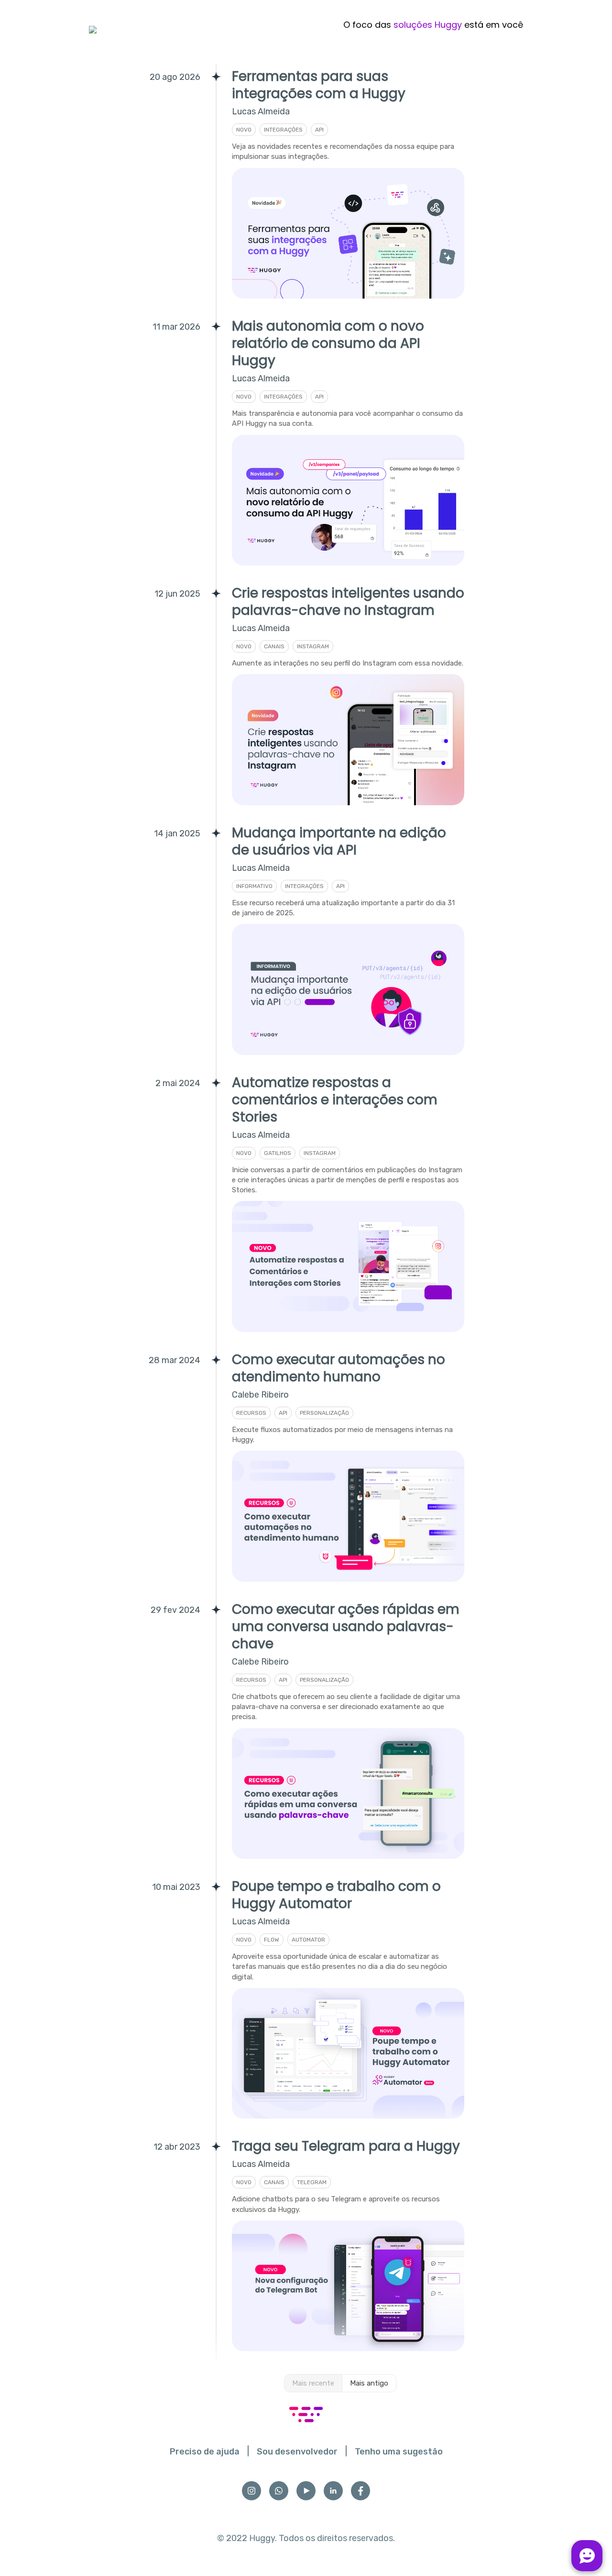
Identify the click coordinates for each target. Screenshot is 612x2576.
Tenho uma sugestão (399, 2452)
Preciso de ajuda (205, 2452)
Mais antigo (369, 2383)
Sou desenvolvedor (297, 2452)
